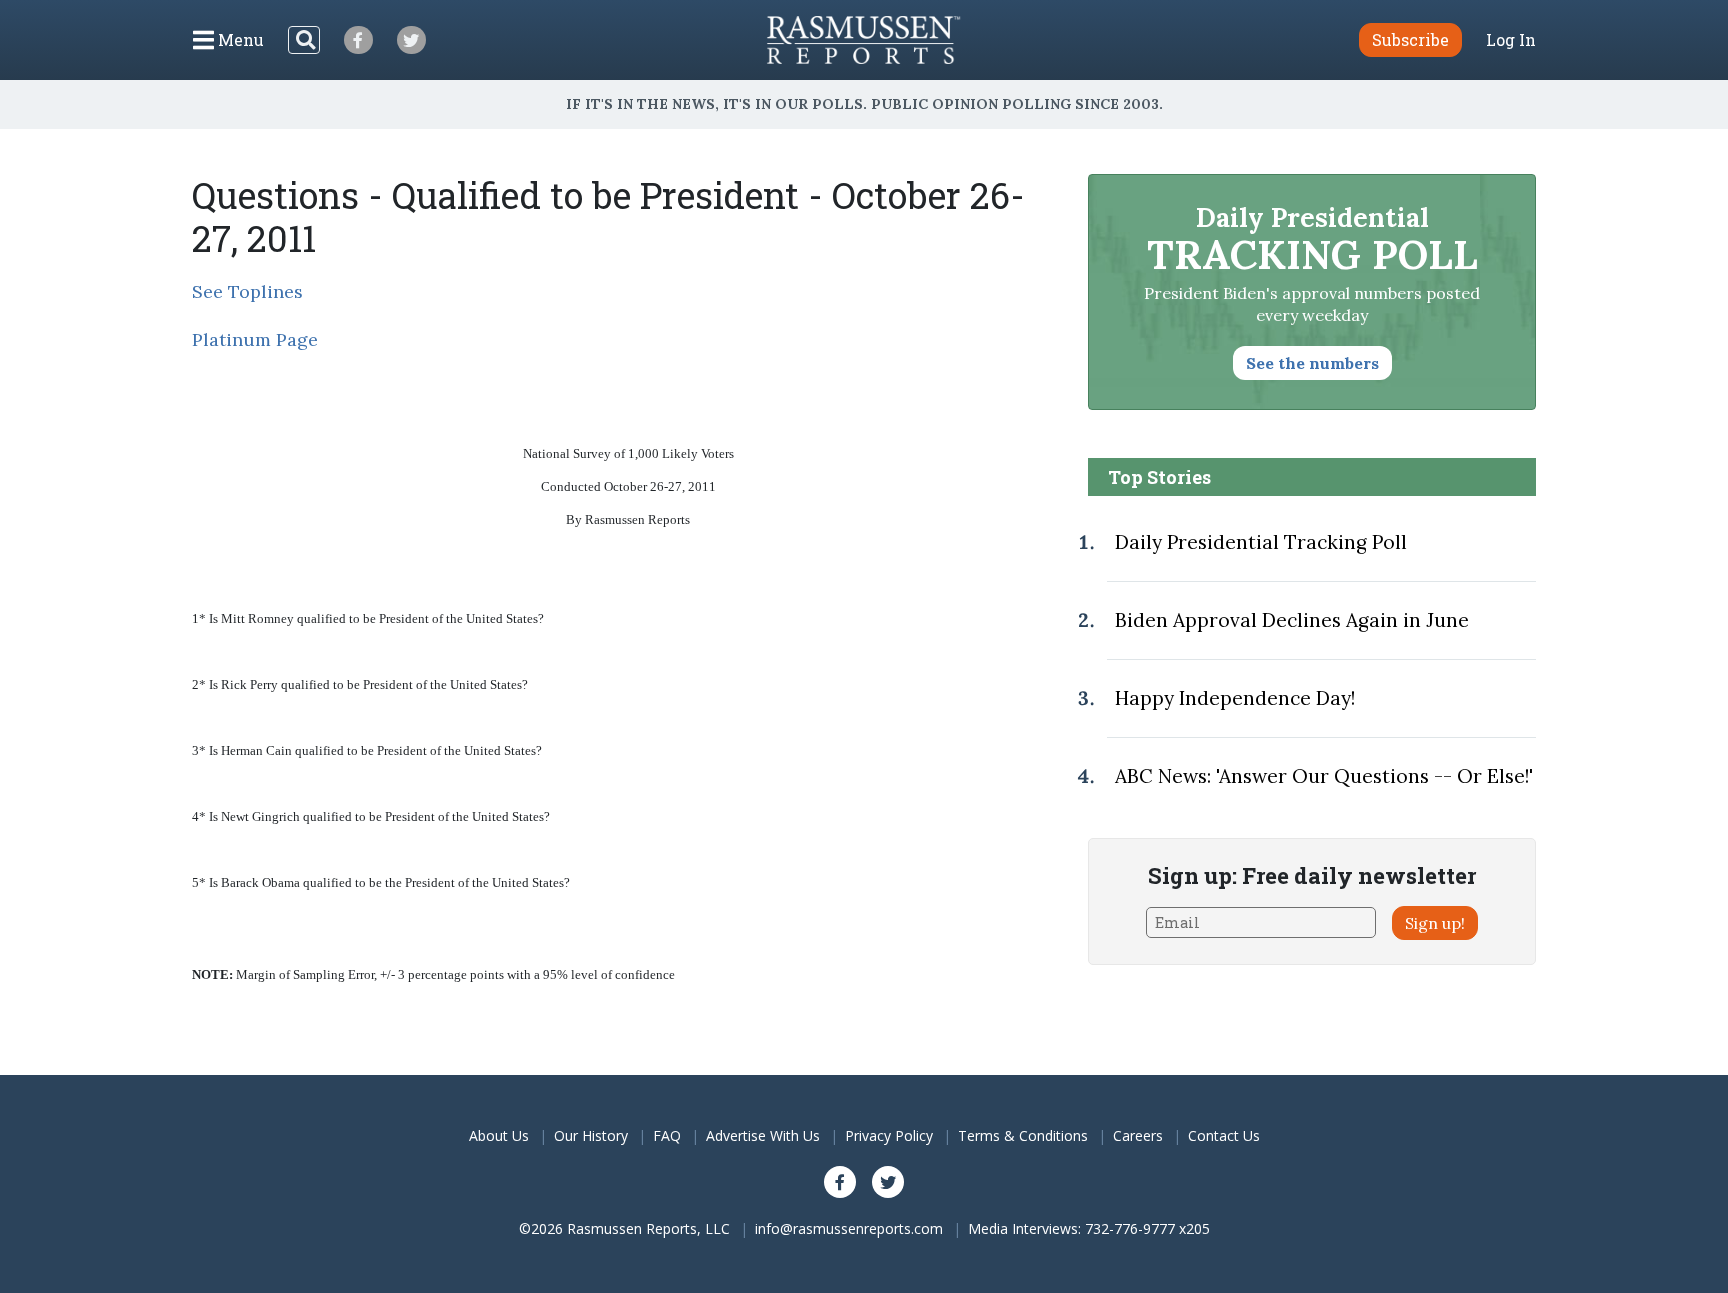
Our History (591, 1135)
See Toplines (247, 291)
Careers (1138, 1135)
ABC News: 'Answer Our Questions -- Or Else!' (1324, 776)
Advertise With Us (763, 1135)
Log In (1511, 40)
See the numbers (1312, 363)
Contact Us (1224, 1135)
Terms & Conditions (1023, 1135)
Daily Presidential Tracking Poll (1261, 542)
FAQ (667, 1135)
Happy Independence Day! (1235, 698)
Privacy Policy (889, 1135)
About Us (499, 1135)
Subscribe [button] (1410, 39)
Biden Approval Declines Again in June (1292, 620)
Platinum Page (255, 339)
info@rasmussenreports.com (849, 1228)
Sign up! (1435, 923)
